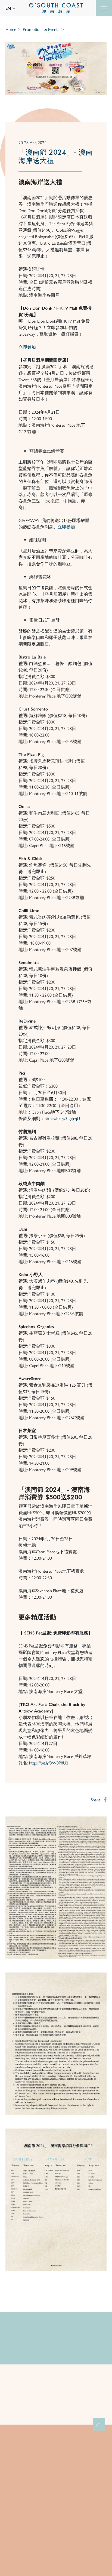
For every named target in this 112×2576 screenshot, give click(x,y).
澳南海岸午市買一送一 (38, 2349)
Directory (56, 2500)
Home (11, 29)
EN (9, 8)
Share (96, 1800)
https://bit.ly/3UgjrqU (62, 1118)
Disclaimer (56, 2570)
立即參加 (27, 347)
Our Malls (56, 2480)
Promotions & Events (41, 29)
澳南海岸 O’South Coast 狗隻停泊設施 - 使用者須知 (55, 2405)
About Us (56, 2470)
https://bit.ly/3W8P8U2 (49, 1763)
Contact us (56, 2510)
